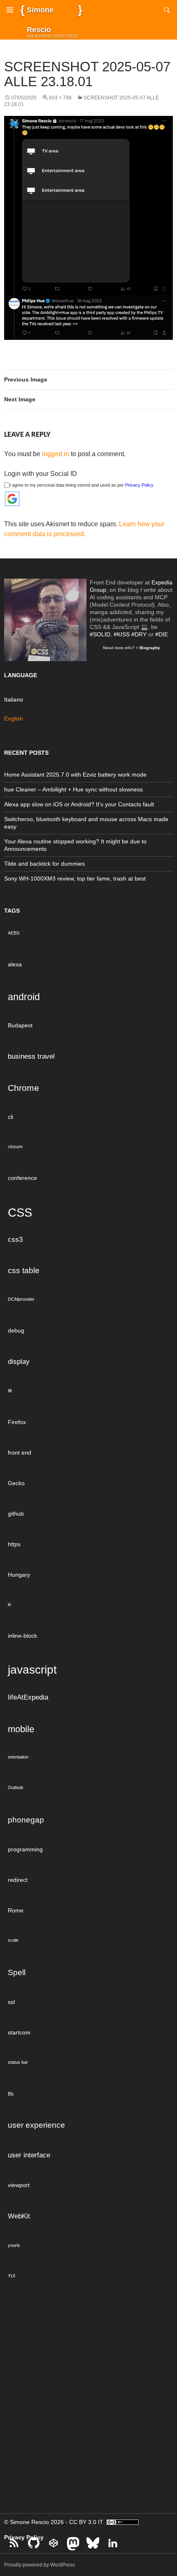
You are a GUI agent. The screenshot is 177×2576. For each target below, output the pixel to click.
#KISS (122, 634)
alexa (15, 964)
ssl (11, 2002)
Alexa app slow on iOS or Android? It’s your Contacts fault (79, 804)
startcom (19, 2032)
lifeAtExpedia (28, 1697)
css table (24, 1270)
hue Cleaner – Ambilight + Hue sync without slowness (73, 789)
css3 (15, 1240)
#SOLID (100, 634)
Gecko (16, 1483)
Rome (16, 1910)
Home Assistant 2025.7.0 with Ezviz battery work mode (75, 775)
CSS (20, 1212)
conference (22, 1178)
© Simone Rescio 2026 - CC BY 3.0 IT (55, 2522)
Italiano (14, 699)
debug (16, 1330)
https (14, 1544)
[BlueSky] (93, 2543)
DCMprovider (21, 1299)
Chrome (23, 1088)
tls (11, 2093)
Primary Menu (10, 10)
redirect (18, 1880)
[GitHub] (34, 2543)
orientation (18, 1757)
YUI (12, 2276)
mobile (21, 1729)
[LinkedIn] (113, 2543)
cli (10, 1117)
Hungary (19, 1575)
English (14, 718)
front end (20, 1453)
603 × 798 (60, 98)
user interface (29, 2155)
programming (25, 1849)
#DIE (162, 634)
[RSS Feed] (14, 2543)
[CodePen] (54, 2543)
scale (13, 1940)
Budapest (20, 1025)
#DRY (139, 634)
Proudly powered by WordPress (40, 2565)
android (24, 997)
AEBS (14, 933)
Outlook (16, 1787)
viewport (19, 2185)
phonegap (26, 1820)
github (16, 1514)
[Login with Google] (12, 499)
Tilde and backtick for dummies (44, 864)
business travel (31, 1056)
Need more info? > (132, 648)
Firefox (17, 1422)
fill (10, 1391)
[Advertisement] (88, 2405)
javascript (32, 1669)
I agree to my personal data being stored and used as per (82, 485)
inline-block (22, 1636)
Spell (17, 1972)
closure (15, 1147)
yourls (14, 2245)
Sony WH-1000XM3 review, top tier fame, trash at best (75, 878)
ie (9, 1604)
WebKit (19, 2216)
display (19, 1362)
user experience (36, 2125)
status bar (18, 2062)
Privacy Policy (139, 485)
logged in (56, 454)
